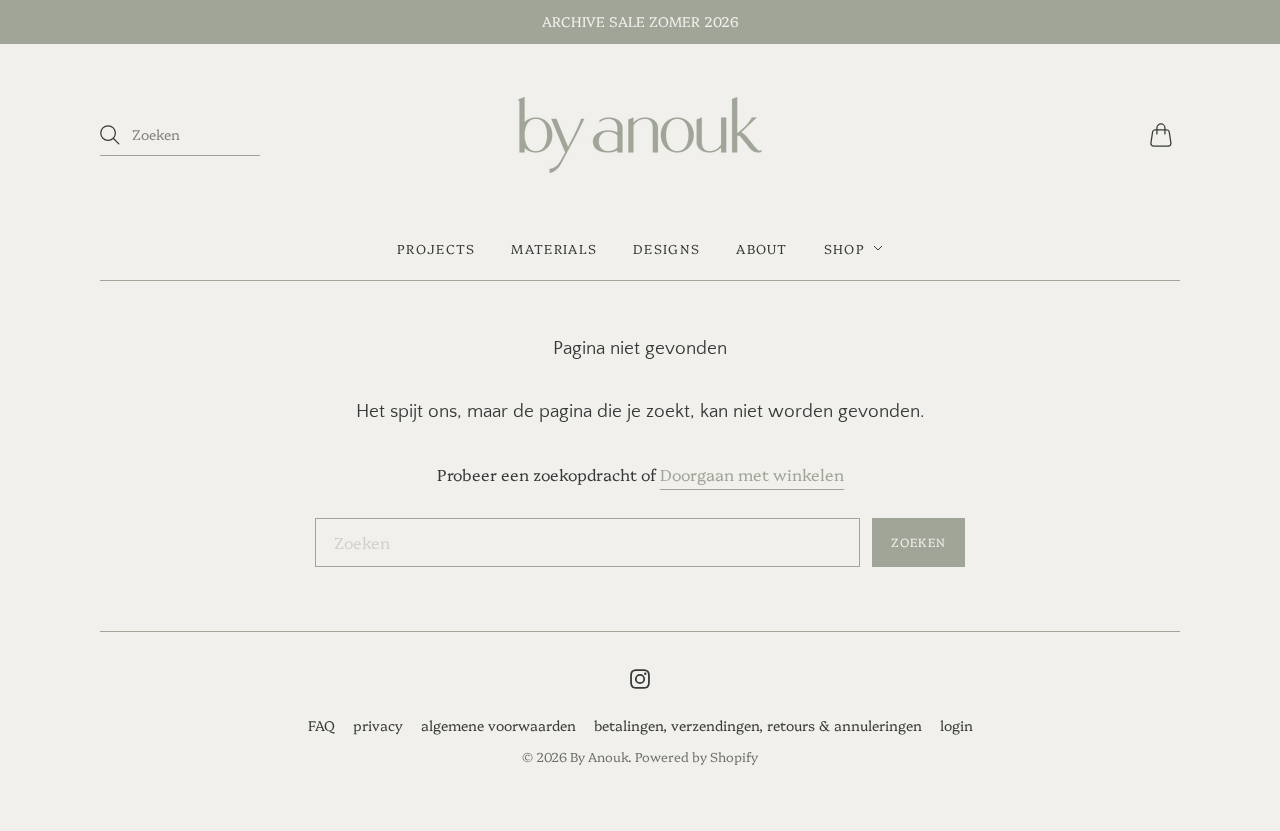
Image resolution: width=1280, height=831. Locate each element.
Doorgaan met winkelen (752, 474)
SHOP (844, 248)
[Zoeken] (110, 135)
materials (554, 248)
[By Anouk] (640, 135)
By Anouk (599, 756)
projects (436, 248)
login (956, 725)
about (762, 248)
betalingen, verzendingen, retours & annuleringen (758, 725)
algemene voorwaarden (498, 725)
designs (666, 248)
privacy (378, 725)
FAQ (321, 725)
